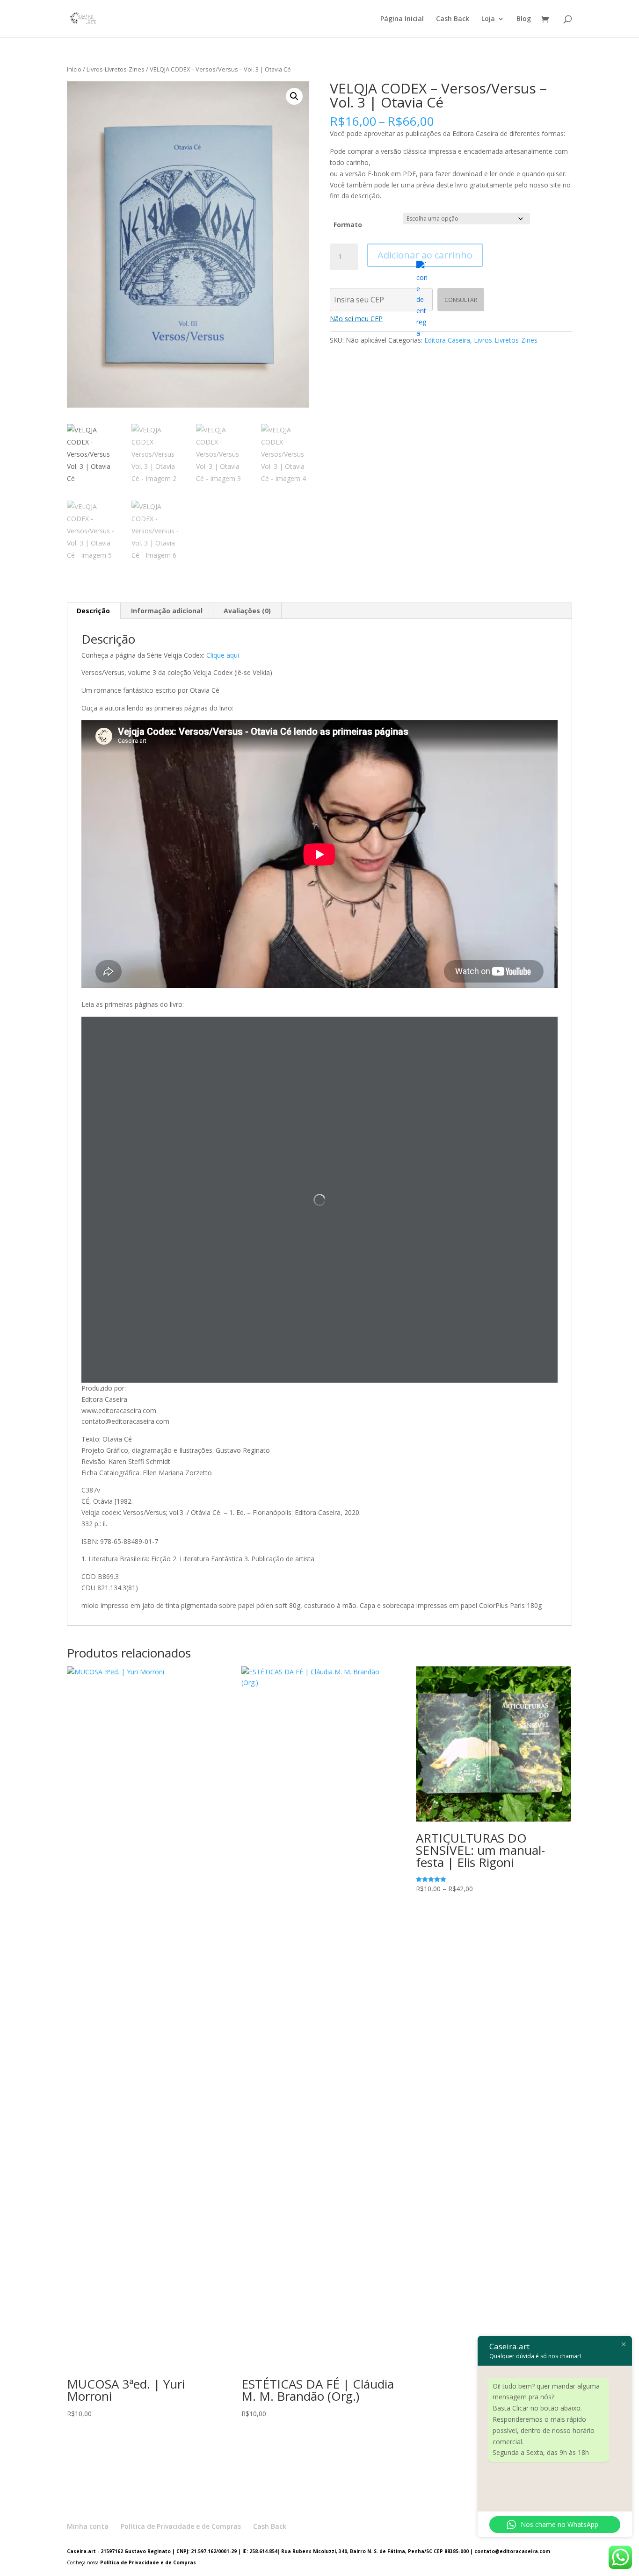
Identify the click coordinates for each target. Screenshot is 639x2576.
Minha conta (88, 2526)
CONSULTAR (461, 300)
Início (74, 69)
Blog (524, 19)
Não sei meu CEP (356, 319)
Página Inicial (402, 19)
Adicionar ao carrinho (425, 255)
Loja (488, 19)
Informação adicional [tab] (167, 611)
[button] (294, 96)
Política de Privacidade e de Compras (181, 2526)
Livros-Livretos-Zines (116, 69)
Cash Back (453, 19)
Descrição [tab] (93, 611)
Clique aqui (223, 655)
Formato (348, 225)
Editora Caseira (447, 340)
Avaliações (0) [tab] (247, 611)
